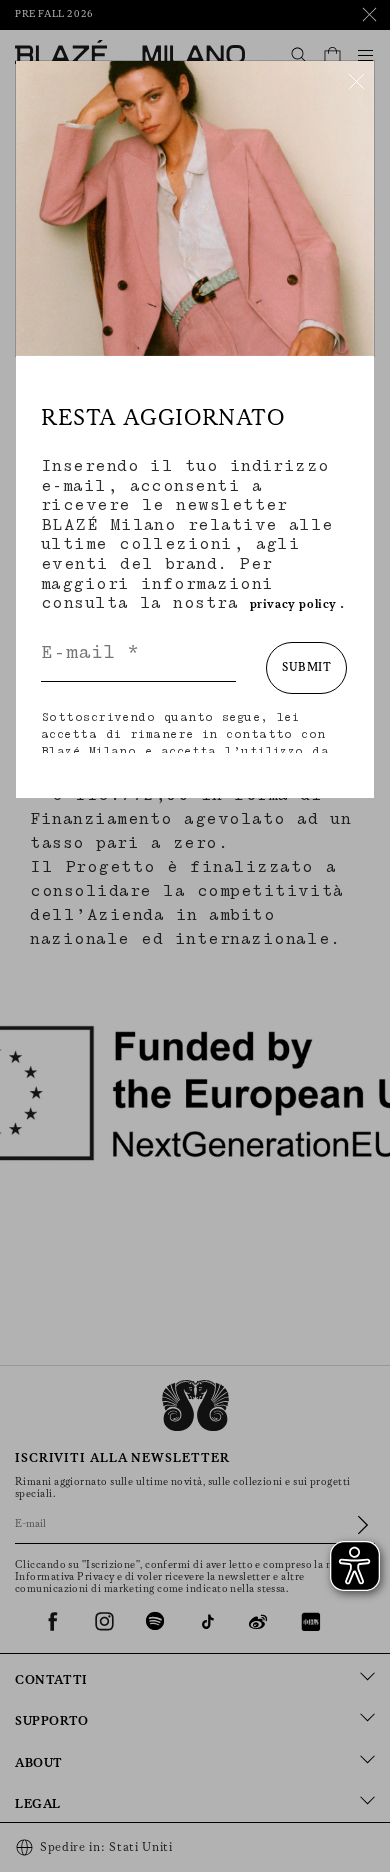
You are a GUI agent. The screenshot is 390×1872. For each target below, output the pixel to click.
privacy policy (293, 604)
